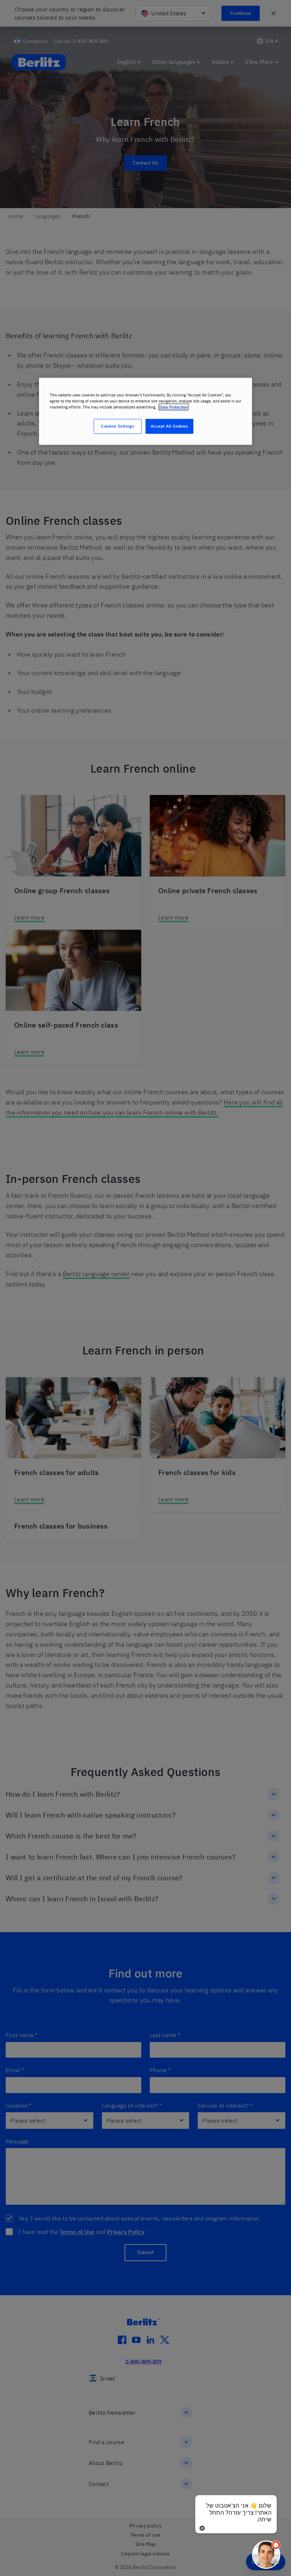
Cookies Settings (117, 426)
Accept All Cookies (169, 426)
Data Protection (174, 407)
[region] (145, 411)
